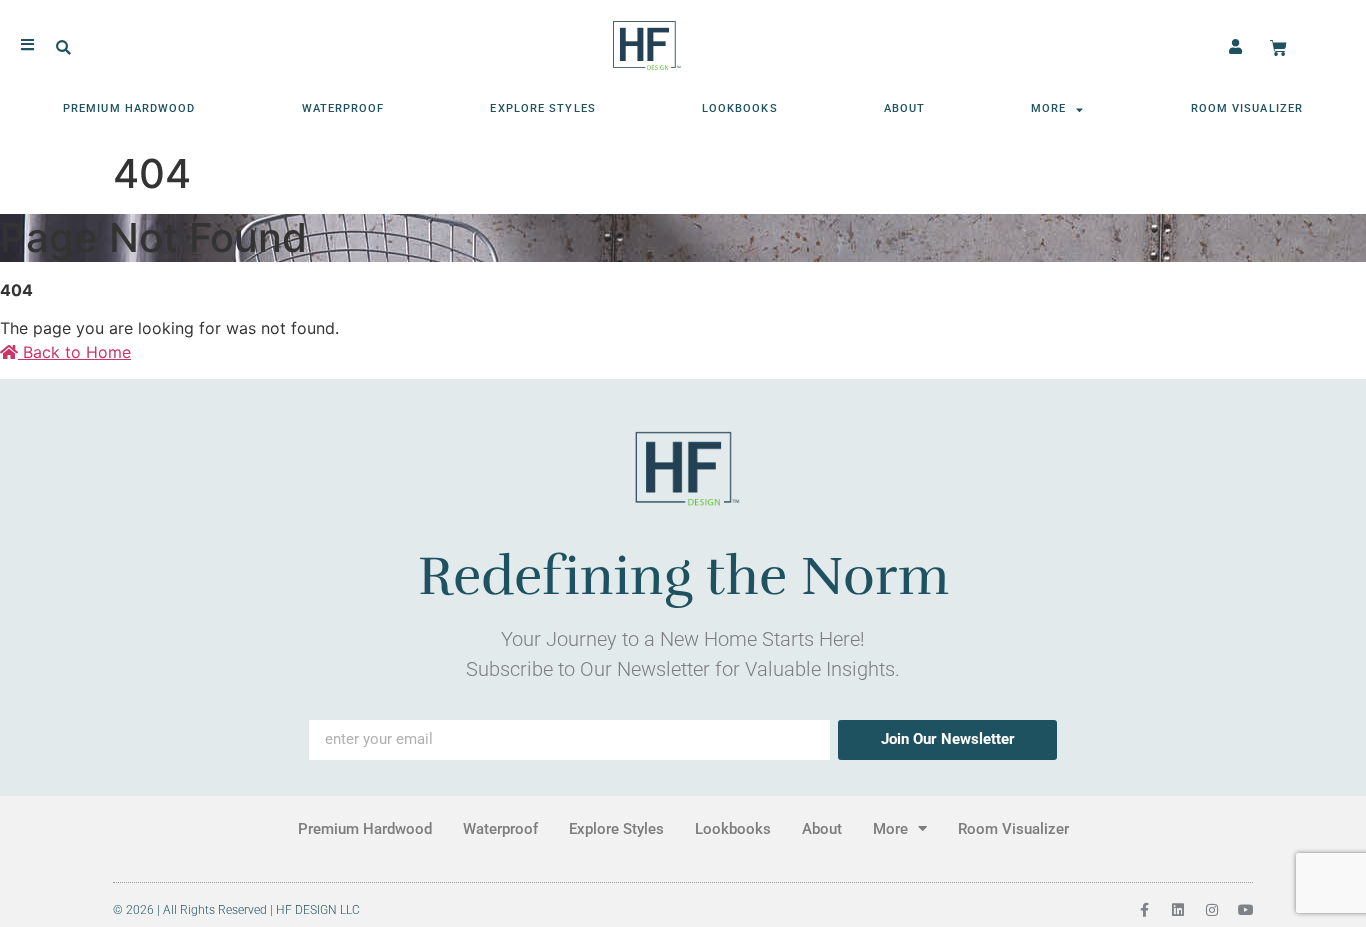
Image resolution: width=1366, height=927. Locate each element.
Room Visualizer (1247, 108)
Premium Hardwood (129, 108)
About (905, 108)
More (1048, 108)
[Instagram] (1212, 910)
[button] (63, 48)
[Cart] (1278, 48)
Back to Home (74, 352)
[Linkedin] (1178, 910)
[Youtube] (1246, 910)
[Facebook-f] (1144, 910)
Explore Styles (542, 108)
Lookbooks (740, 108)
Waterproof (343, 108)
